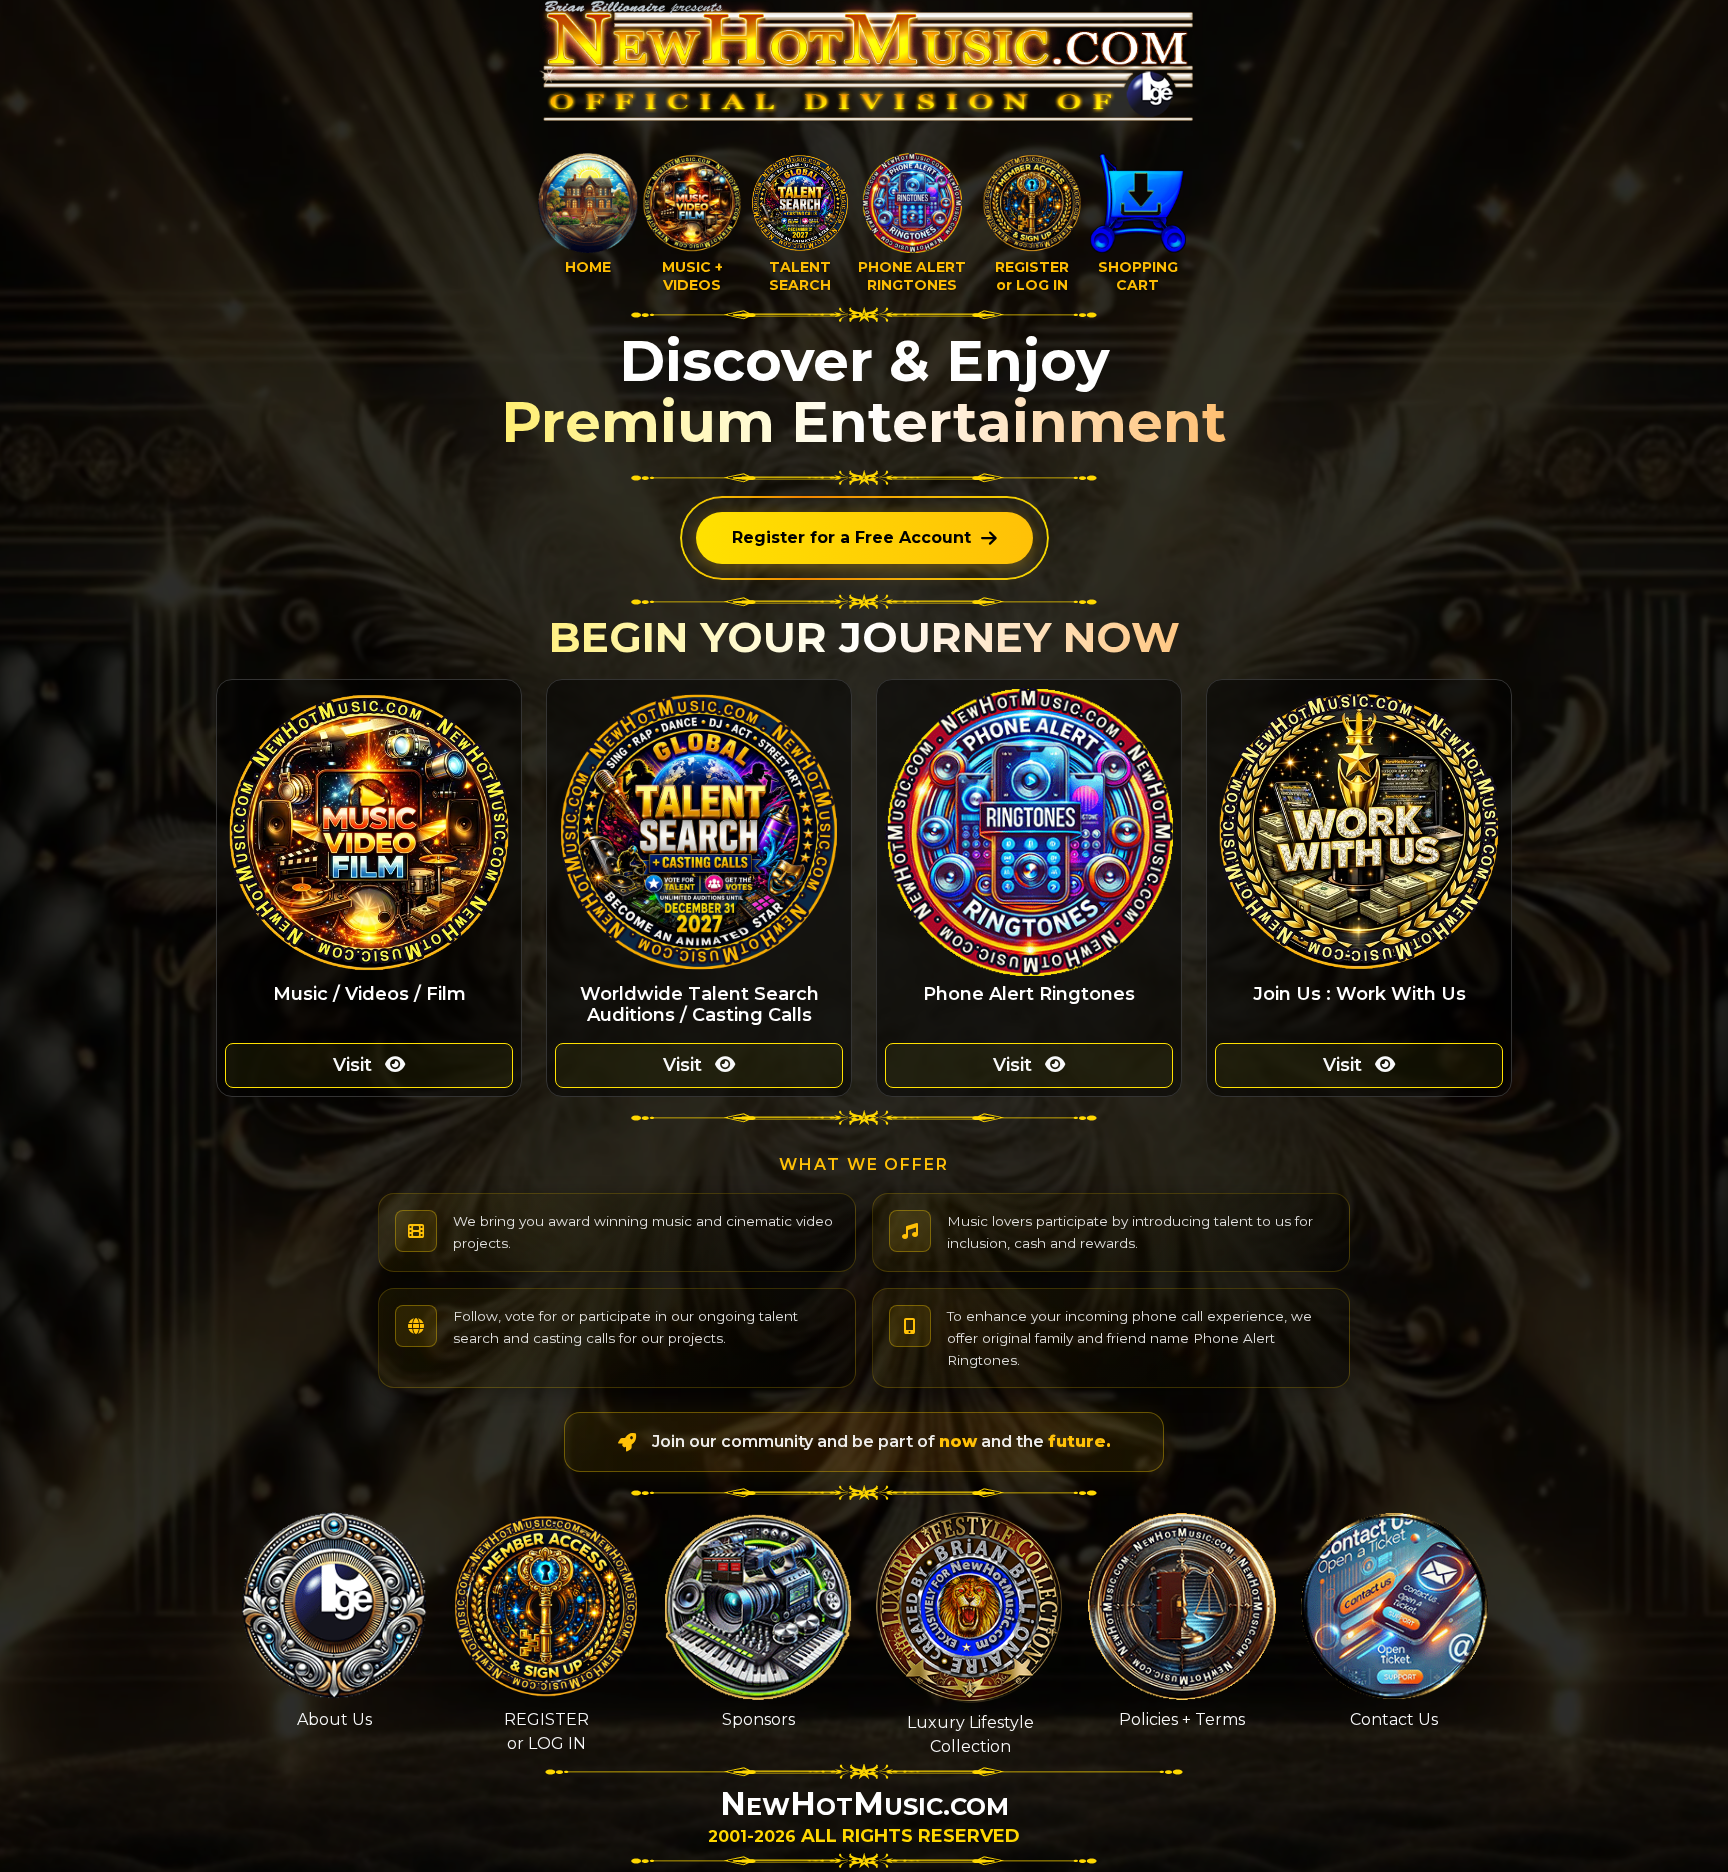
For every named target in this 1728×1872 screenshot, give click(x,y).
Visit (355, 1065)
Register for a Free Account (851, 537)
